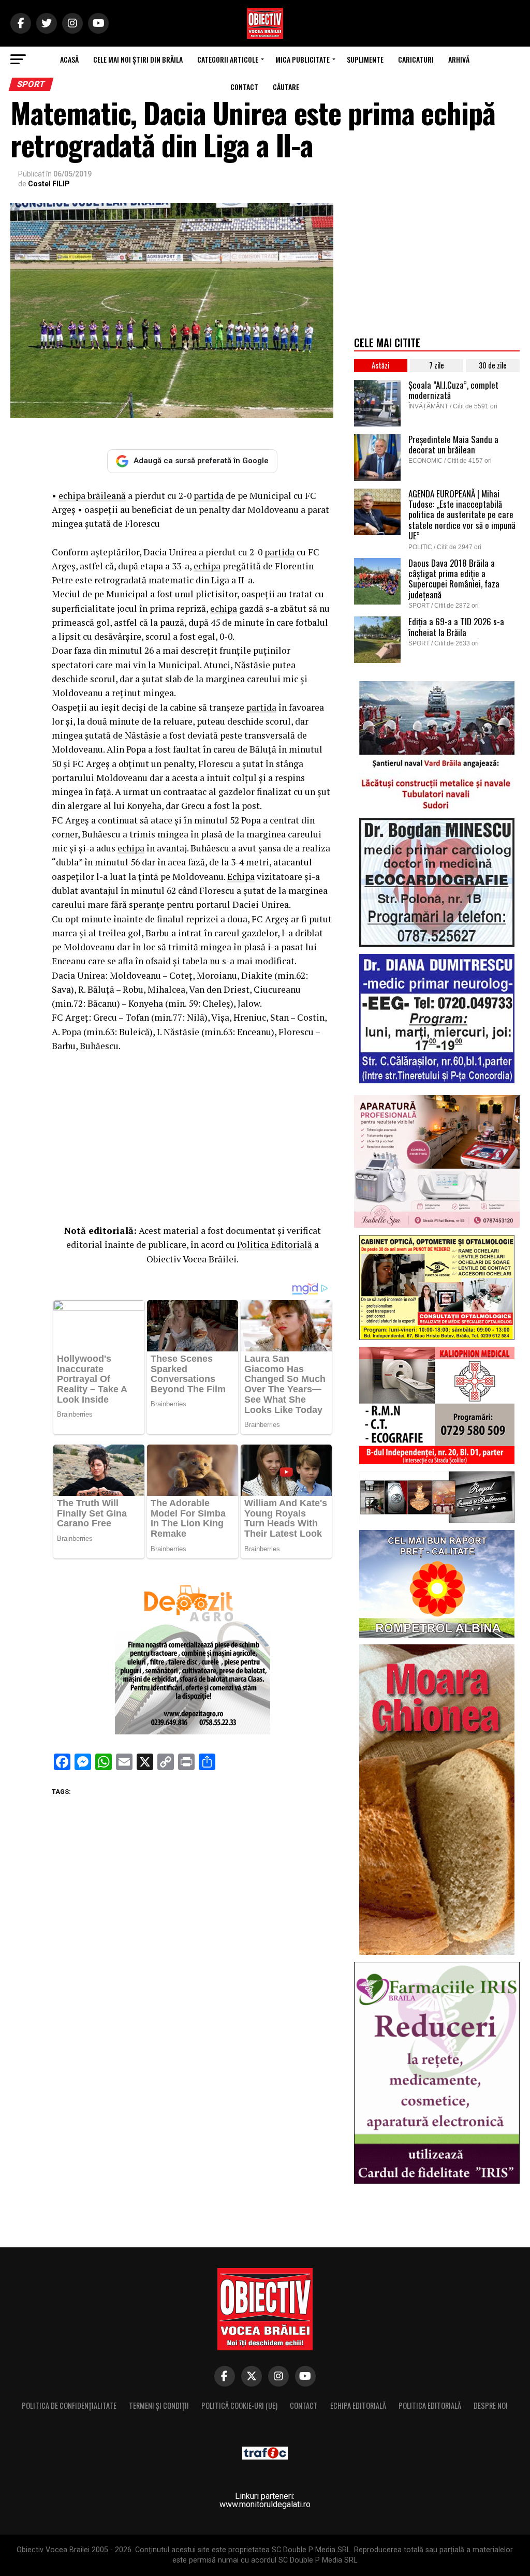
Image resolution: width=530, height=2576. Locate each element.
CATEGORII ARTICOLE (228, 59)
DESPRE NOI (491, 2405)
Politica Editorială (275, 1245)
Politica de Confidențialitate (69, 2405)
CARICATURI (416, 59)
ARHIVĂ (459, 59)
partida (209, 496)
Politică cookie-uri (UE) (239, 2405)
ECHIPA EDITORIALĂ (358, 2405)
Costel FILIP (49, 184)
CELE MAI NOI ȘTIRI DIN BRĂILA (138, 59)
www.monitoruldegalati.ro (265, 2504)
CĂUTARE (286, 87)
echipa (207, 566)
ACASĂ (69, 59)
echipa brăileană (92, 496)
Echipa (241, 877)
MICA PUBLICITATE (303, 59)
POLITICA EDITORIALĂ (430, 2405)
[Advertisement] (192, 1136)
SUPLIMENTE (365, 59)
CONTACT (244, 87)
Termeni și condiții (159, 2405)
